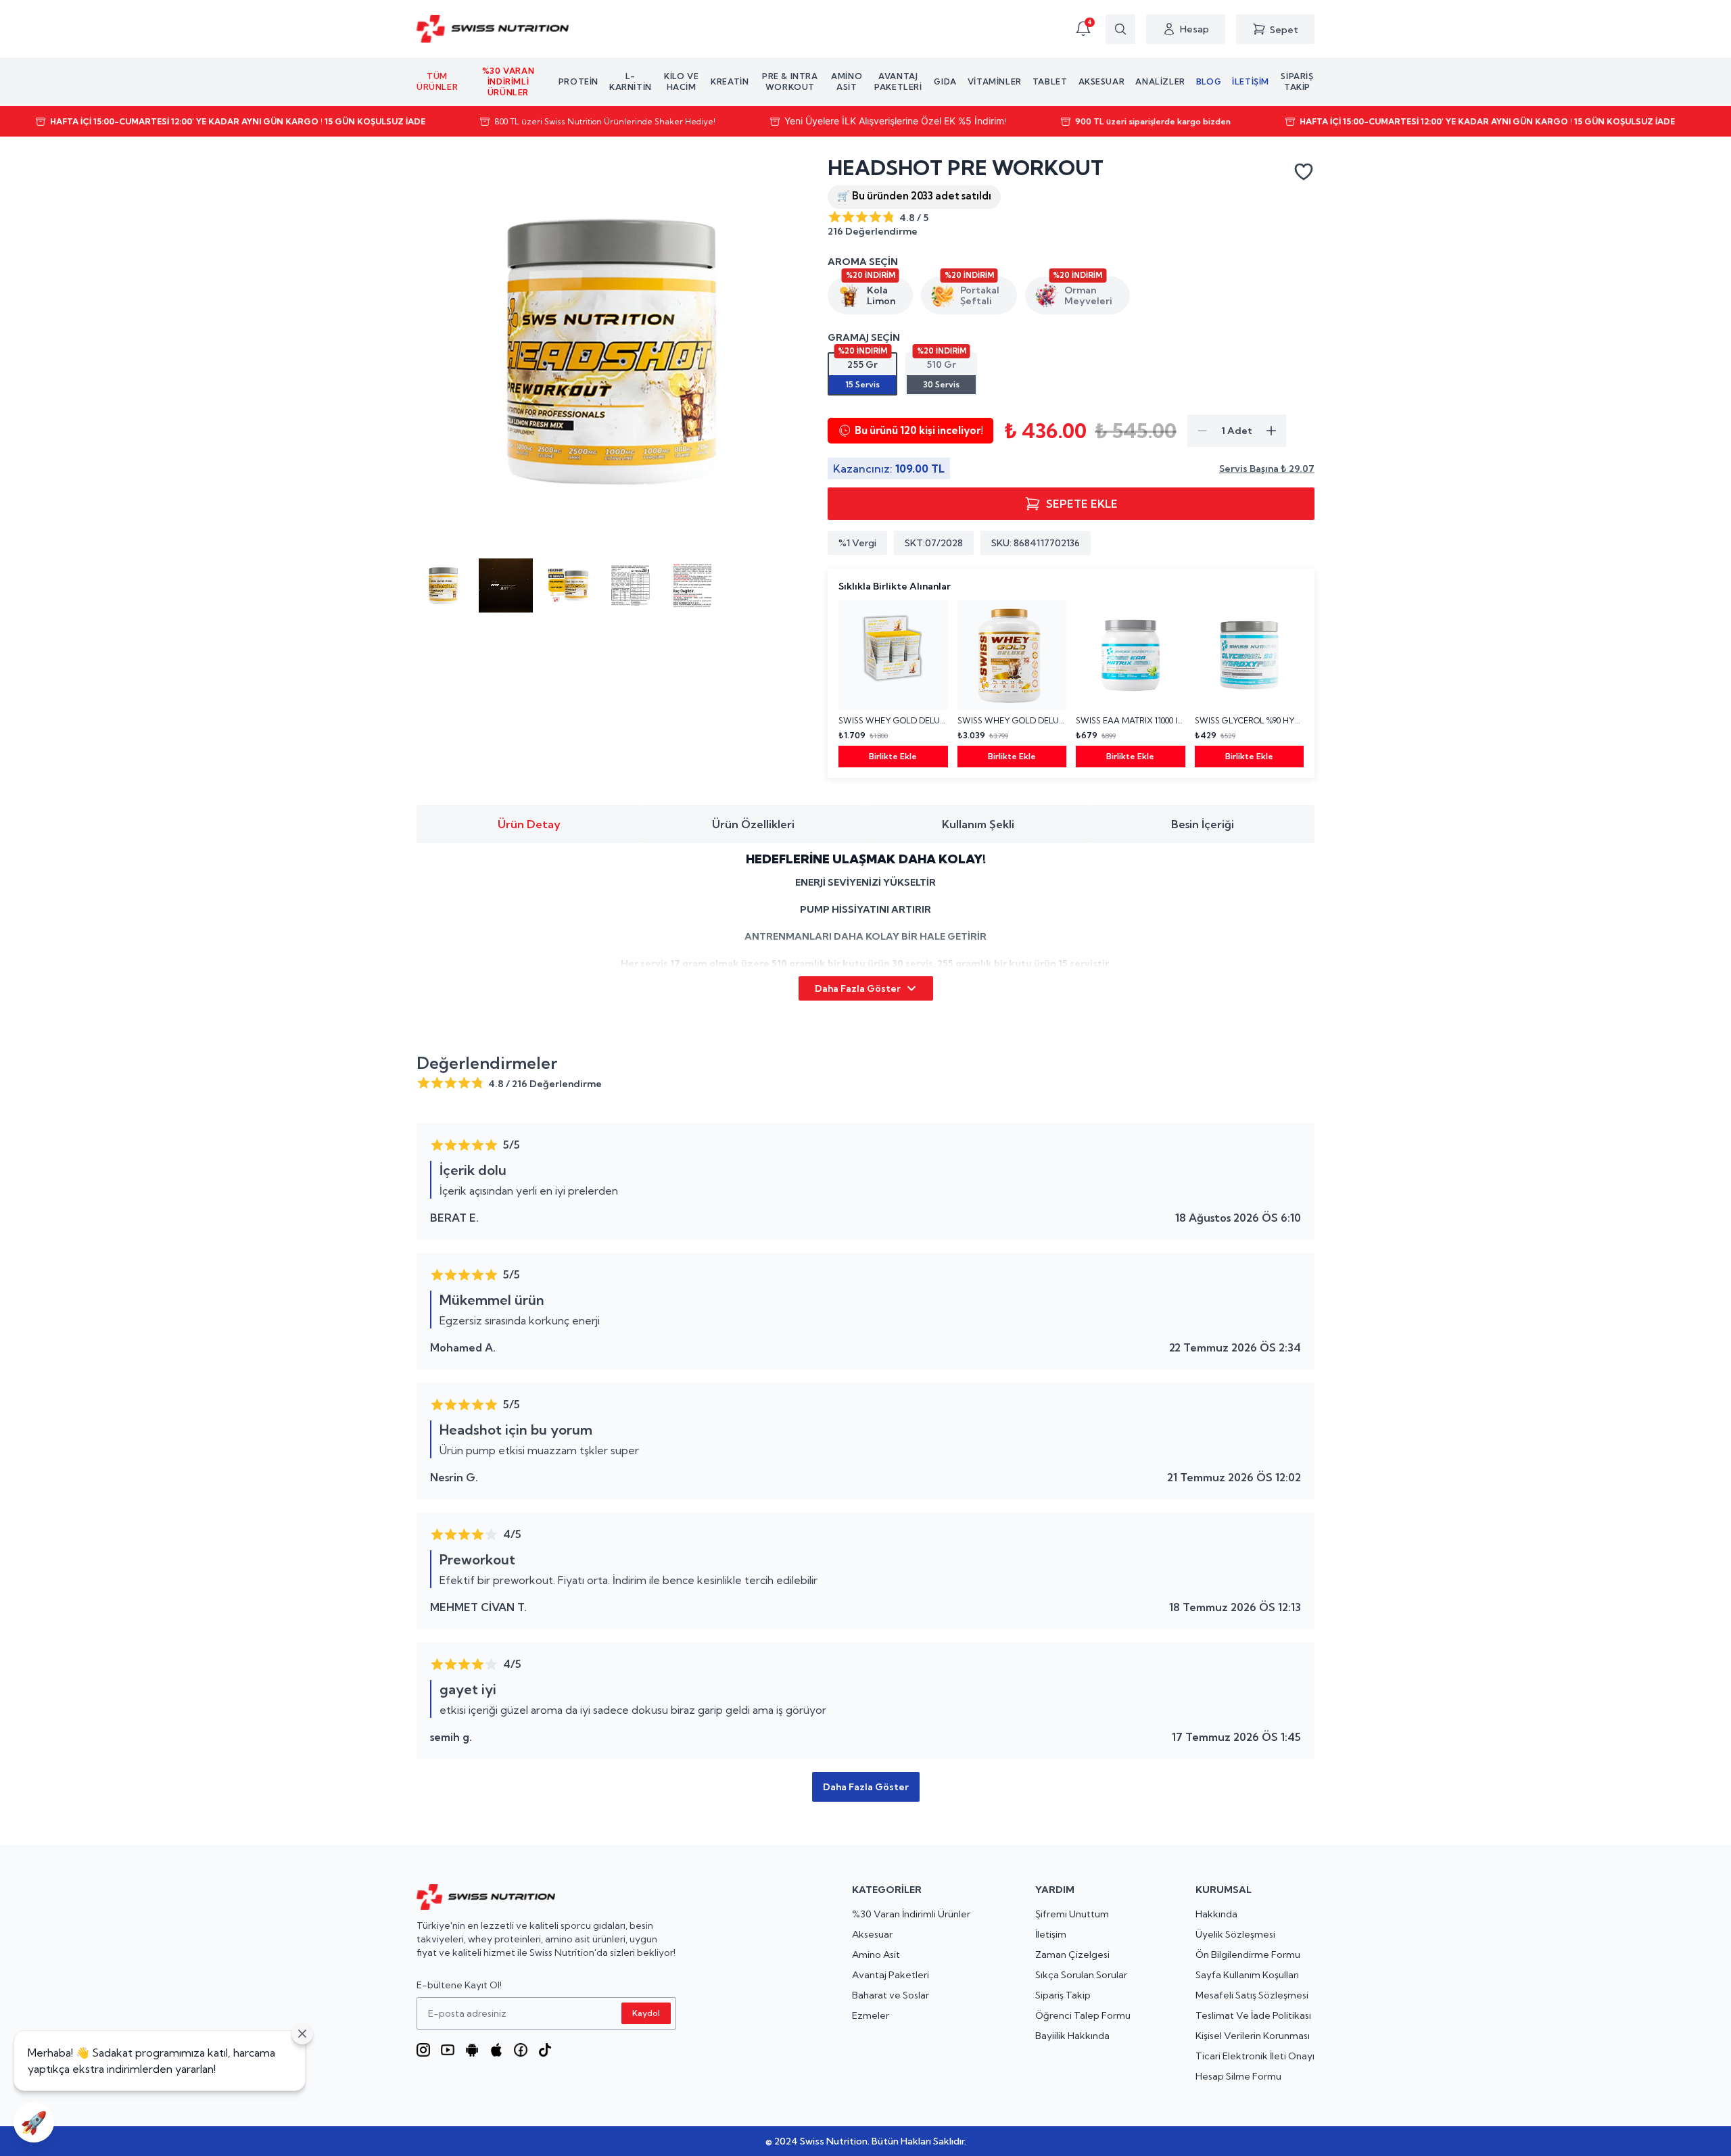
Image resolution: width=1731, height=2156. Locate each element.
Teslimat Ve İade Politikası (1253, 2015)
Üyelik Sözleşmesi (1235, 1934)
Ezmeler (871, 2015)
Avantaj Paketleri (891, 1975)
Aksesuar (872, 1934)
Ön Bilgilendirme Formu (1248, 1955)
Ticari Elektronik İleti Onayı (1255, 2056)
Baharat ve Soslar (891, 1995)
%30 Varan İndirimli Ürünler (911, 1914)
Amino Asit (876, 1955)
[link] (893, 684)
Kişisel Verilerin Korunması (1253, 2036)
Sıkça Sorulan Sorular (1081, 1975)
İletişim (1051, 1934)
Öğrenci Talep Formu (1083, 2015)
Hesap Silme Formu (1238, 2076)
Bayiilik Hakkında (1072, 2036)
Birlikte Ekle (893, 756)
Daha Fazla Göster (858, 988)
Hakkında (1216, 1914)
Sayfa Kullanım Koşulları (1247, 1975)
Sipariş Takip (1063, 1995)
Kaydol (646, 2013)
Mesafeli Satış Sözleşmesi (1252, 1995)
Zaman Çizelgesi (1072, 1955)
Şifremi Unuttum (1072, 1914)
